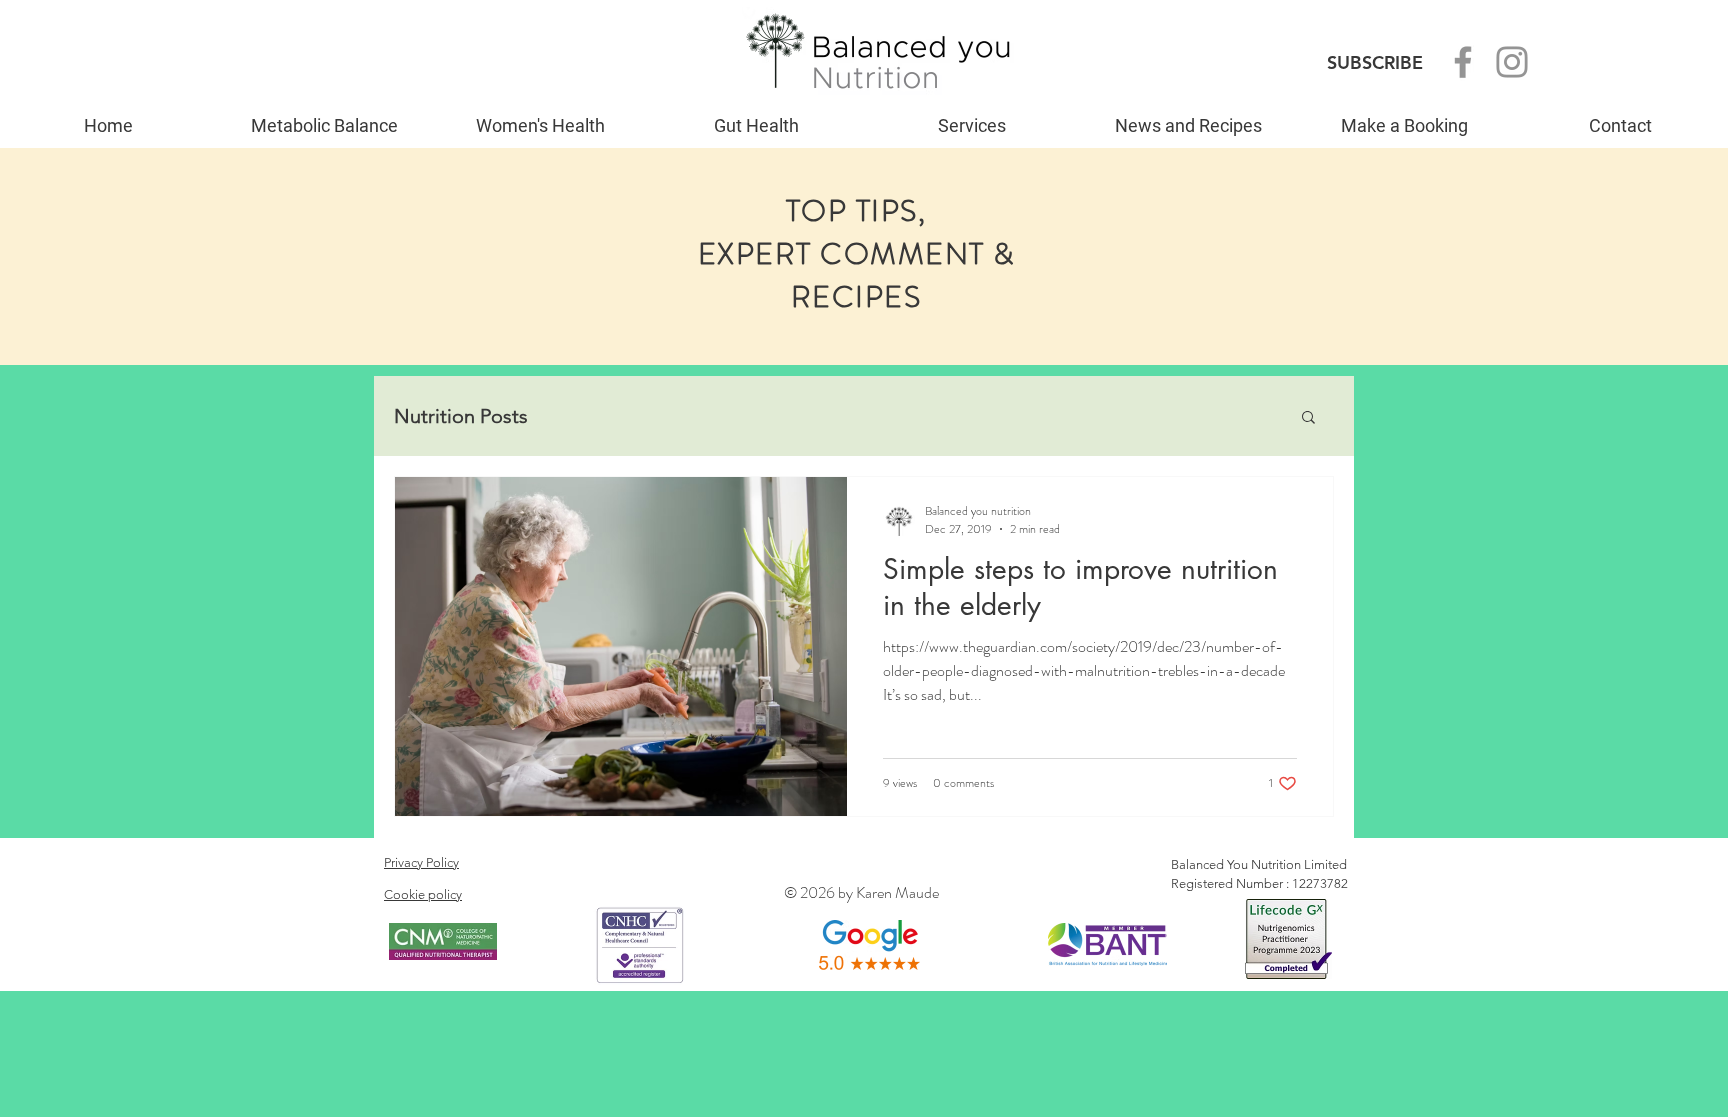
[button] (1308, 418)
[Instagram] (1512, 62)
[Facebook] (1463, 62)
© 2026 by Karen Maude (861, 892)
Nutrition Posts (461, 416)
